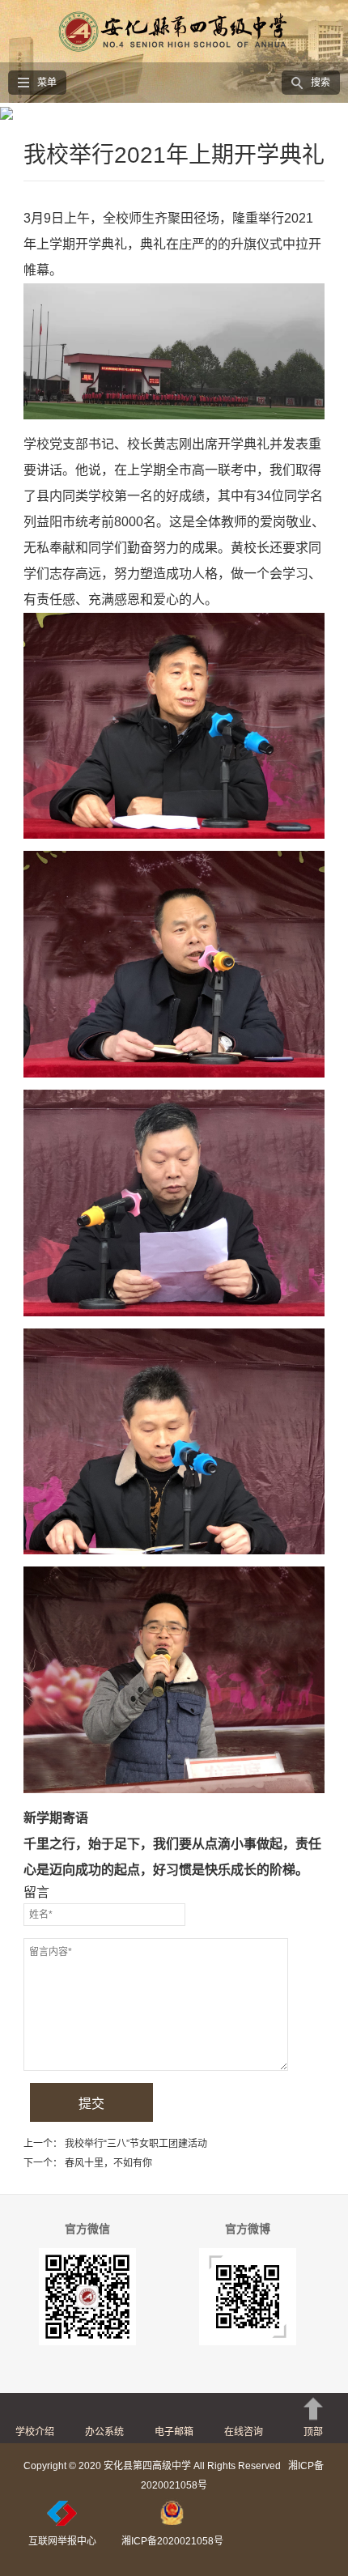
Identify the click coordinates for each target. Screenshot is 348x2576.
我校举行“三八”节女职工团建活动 (136, 2144)
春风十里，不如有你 (108, 2163)
